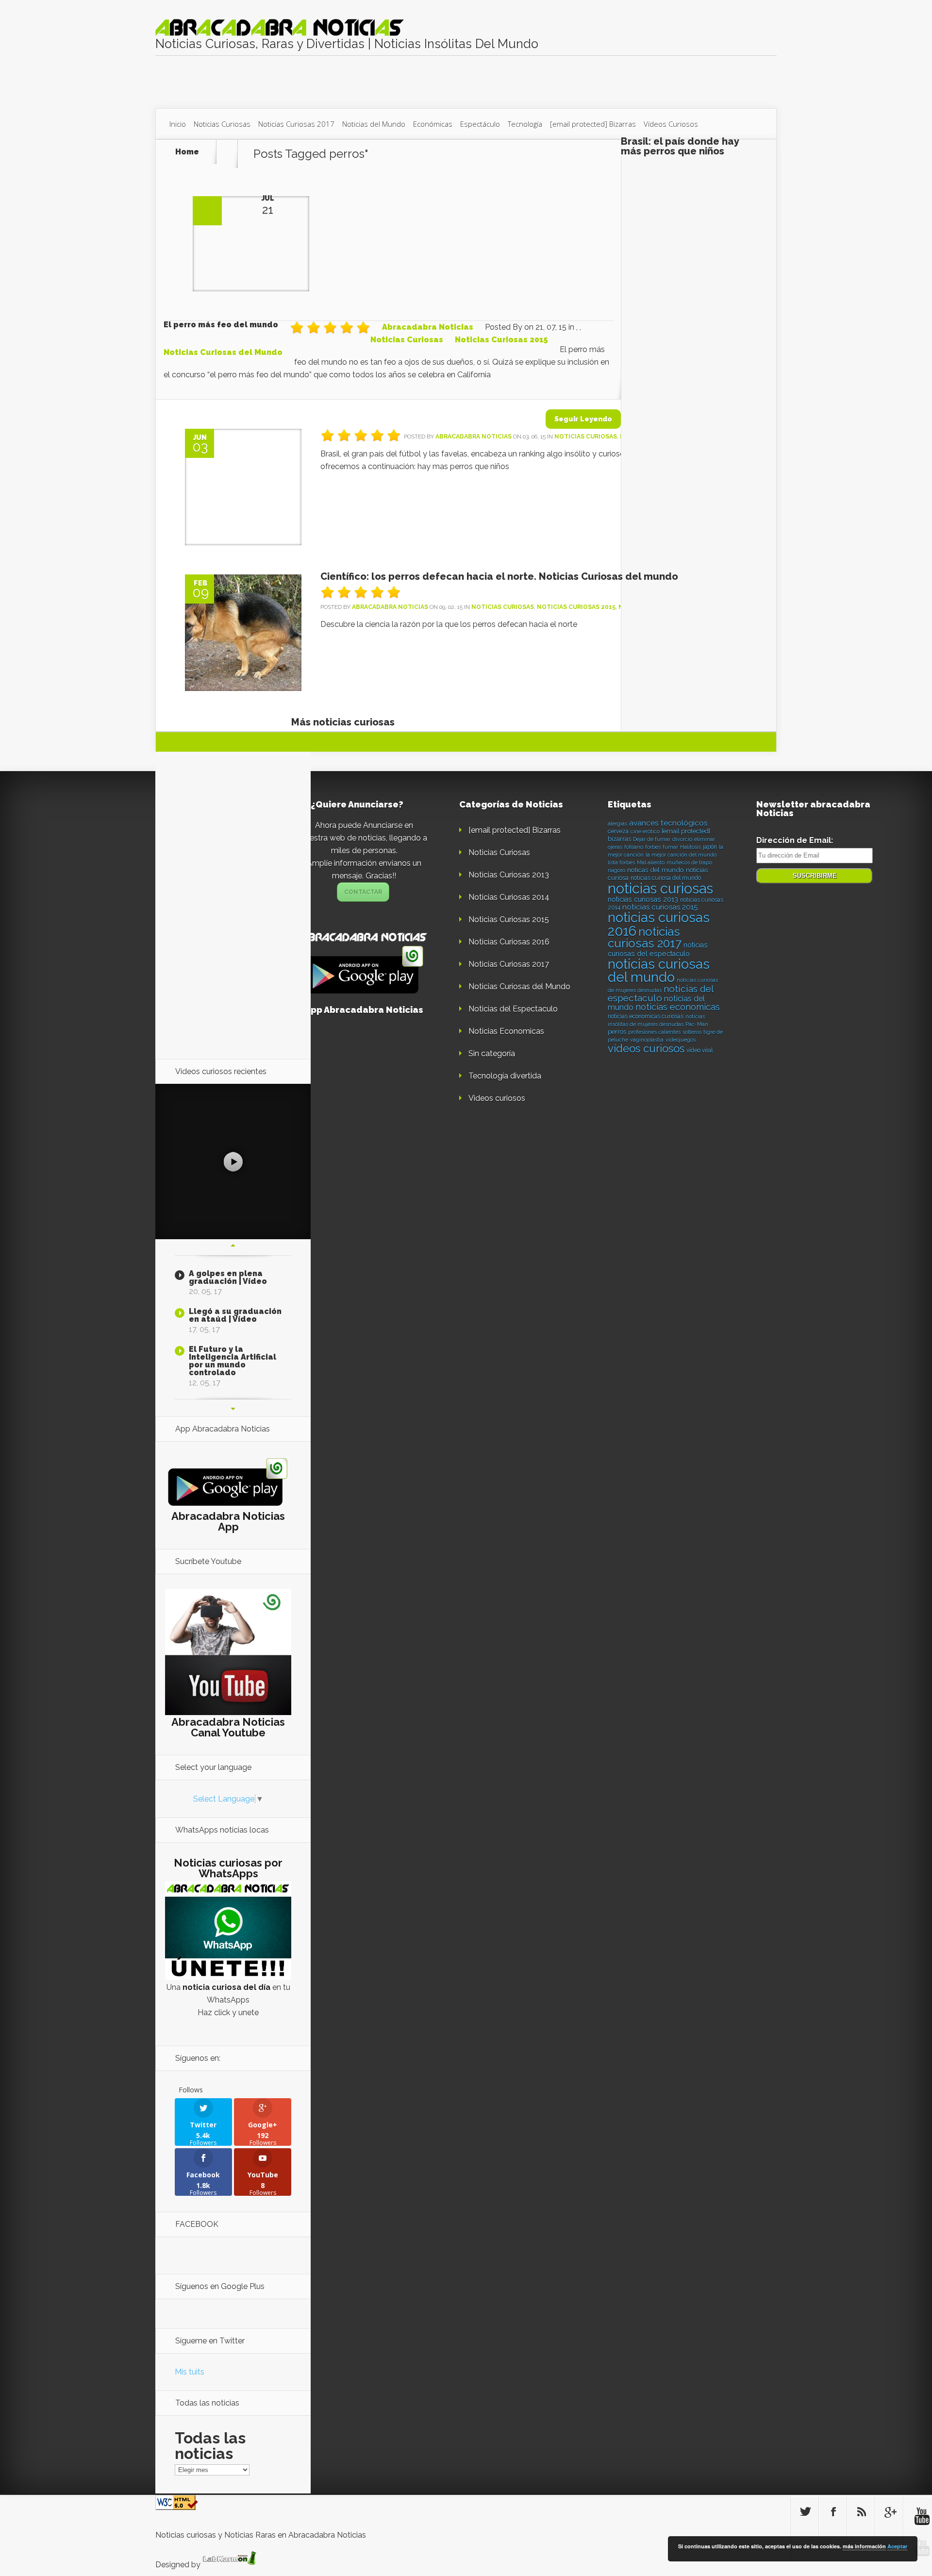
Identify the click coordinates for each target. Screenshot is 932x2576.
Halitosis (691, 847)
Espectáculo (480, 124)
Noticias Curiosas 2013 (509, 875)
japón (710, 847)
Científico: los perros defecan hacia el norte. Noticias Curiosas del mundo (499, 576)
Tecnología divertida (505, 1076)
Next (233, 1409)
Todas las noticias (210, 2446)
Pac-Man (697, 1024)
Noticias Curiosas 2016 (509, 942)
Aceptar (897, 2546)
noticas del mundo (656, 870)
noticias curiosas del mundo (659, 971)
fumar (670, 847)
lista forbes (621, 862)
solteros (692, 1032)
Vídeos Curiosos (671, 124)
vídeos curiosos (646, 1048)
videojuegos (681, 1040)
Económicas (433, 124)
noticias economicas (678, 1007)
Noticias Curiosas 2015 (501, 340)
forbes (653, 847)
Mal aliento (651, 862)
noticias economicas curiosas (646, 1016)
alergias (617, 824)
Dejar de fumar (652, 839)
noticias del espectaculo (661, 993)
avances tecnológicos (668, 823)
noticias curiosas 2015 (660, 907)
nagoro (616, 870)
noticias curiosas (660, 888)
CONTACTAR (363, 892)
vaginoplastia (647, 1040)
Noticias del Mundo (374, 124)
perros (617, 1032)
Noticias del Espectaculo (513, 1009)
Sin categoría (492, 1053)
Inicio (178, 124)
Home (187, 152)
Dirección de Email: (795, 840)
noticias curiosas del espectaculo (658, 949)
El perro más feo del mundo (221, 325)
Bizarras (593, 124)
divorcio (682, 839)
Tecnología (525, 124)
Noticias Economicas (506, 1031)
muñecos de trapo (689, 862)
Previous (233, 1246)
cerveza (618, 831)
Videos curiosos (497, 1098)
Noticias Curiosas (222, 124)
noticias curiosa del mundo (666, 878)
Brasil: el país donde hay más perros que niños (680, 146)
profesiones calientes (654, 1032)
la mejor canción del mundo (681, 855)
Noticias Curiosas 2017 (296, 124)
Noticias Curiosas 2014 (509, 897)
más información (864, 2546)
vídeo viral (699, 1050)
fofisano (634, 847)
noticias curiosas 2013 (643, 899)
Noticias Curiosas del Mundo (223, 352)
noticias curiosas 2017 (645, 937)
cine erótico (645, 831)
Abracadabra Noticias (428, 327)
